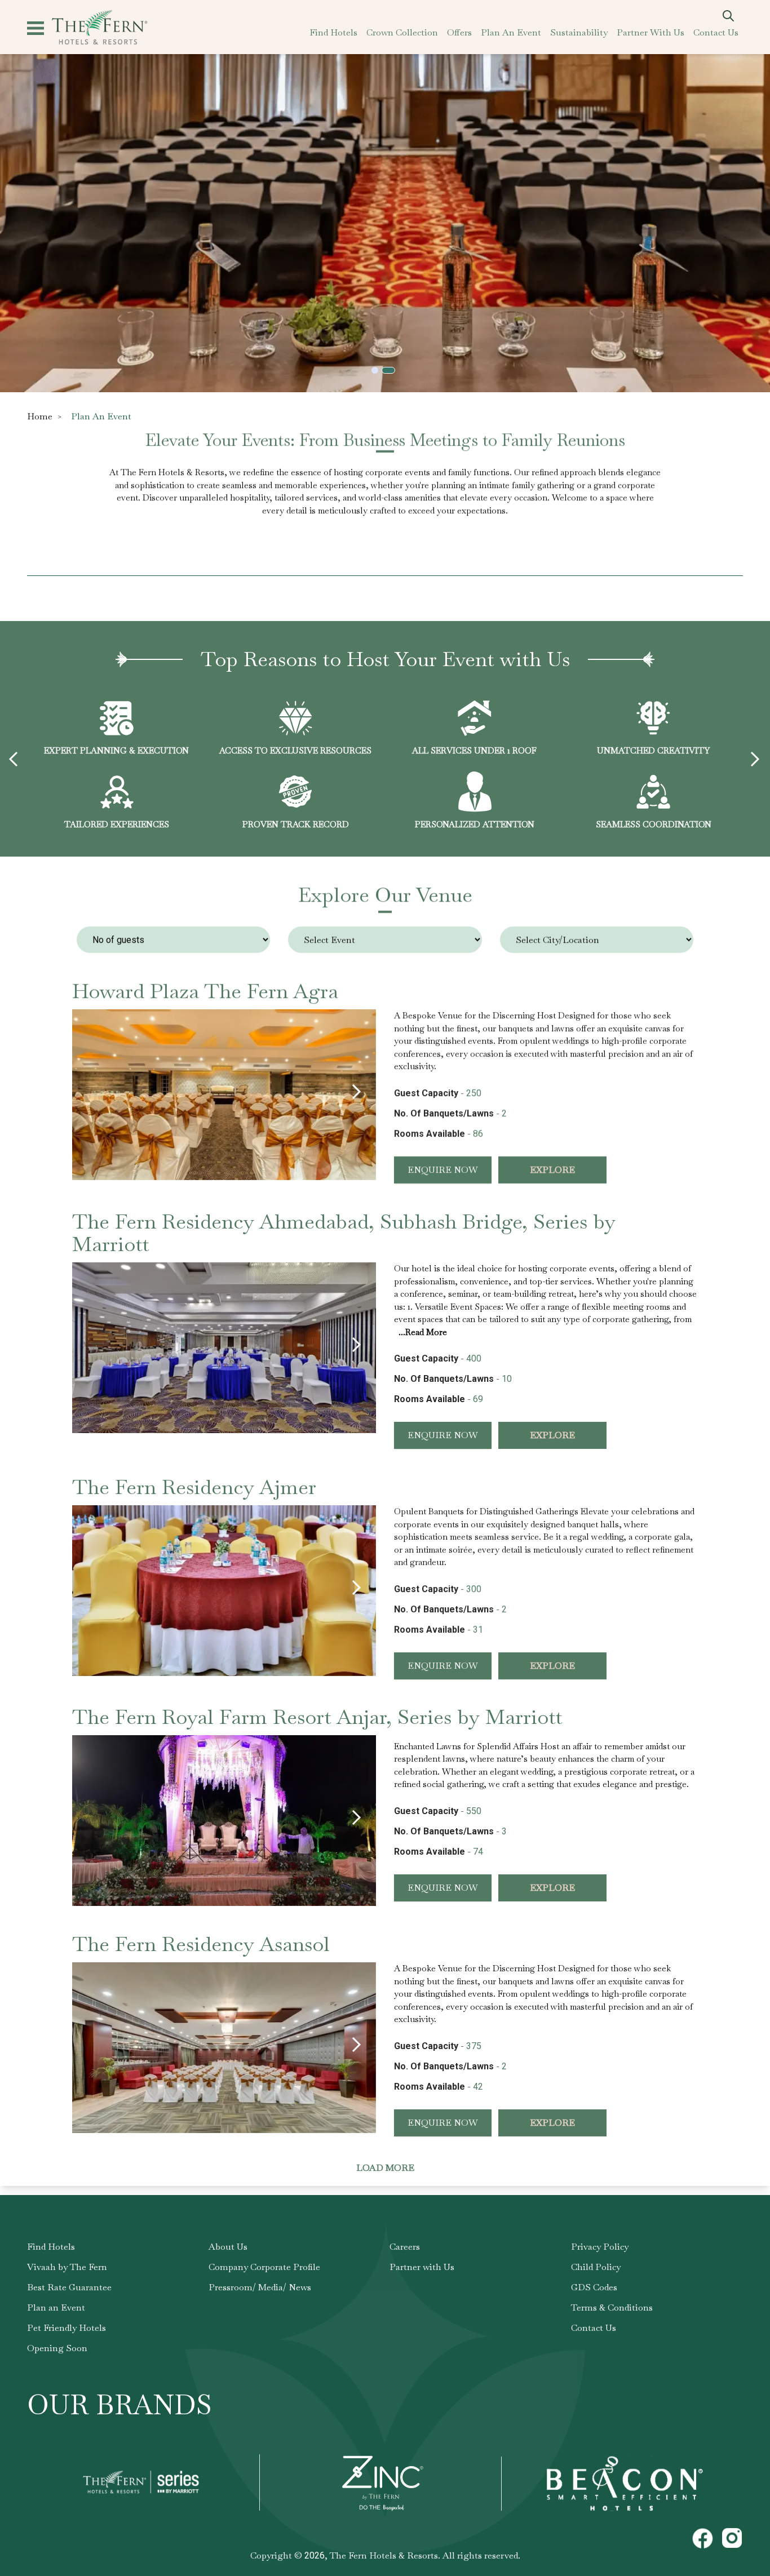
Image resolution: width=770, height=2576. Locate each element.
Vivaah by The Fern (67, 2267)
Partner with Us (422, 2267)
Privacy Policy (600, 2247)
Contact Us (594, 2328)
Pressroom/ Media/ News (260, 2287)
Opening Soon (57, 2348)
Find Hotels (51, 2247)
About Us (228, 2247)
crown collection (402, 32)
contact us (716, 32)
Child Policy (596, 2267)
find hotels (333, 32)
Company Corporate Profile (264, 2267)
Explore (552, 1170)
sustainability (579, 32)
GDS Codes (594, 2287)
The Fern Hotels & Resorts (384, 2555)
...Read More (423, 1331)
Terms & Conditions (612, 2307)
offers (459, 32)
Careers (405, 2247)
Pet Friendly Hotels (67, 2328)
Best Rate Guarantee (69, 2287)
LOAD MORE (385, 2168)
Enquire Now (443, 1170)
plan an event (511, 32)
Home (40, 416)
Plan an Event (56, 2307)
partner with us (650, 32)
